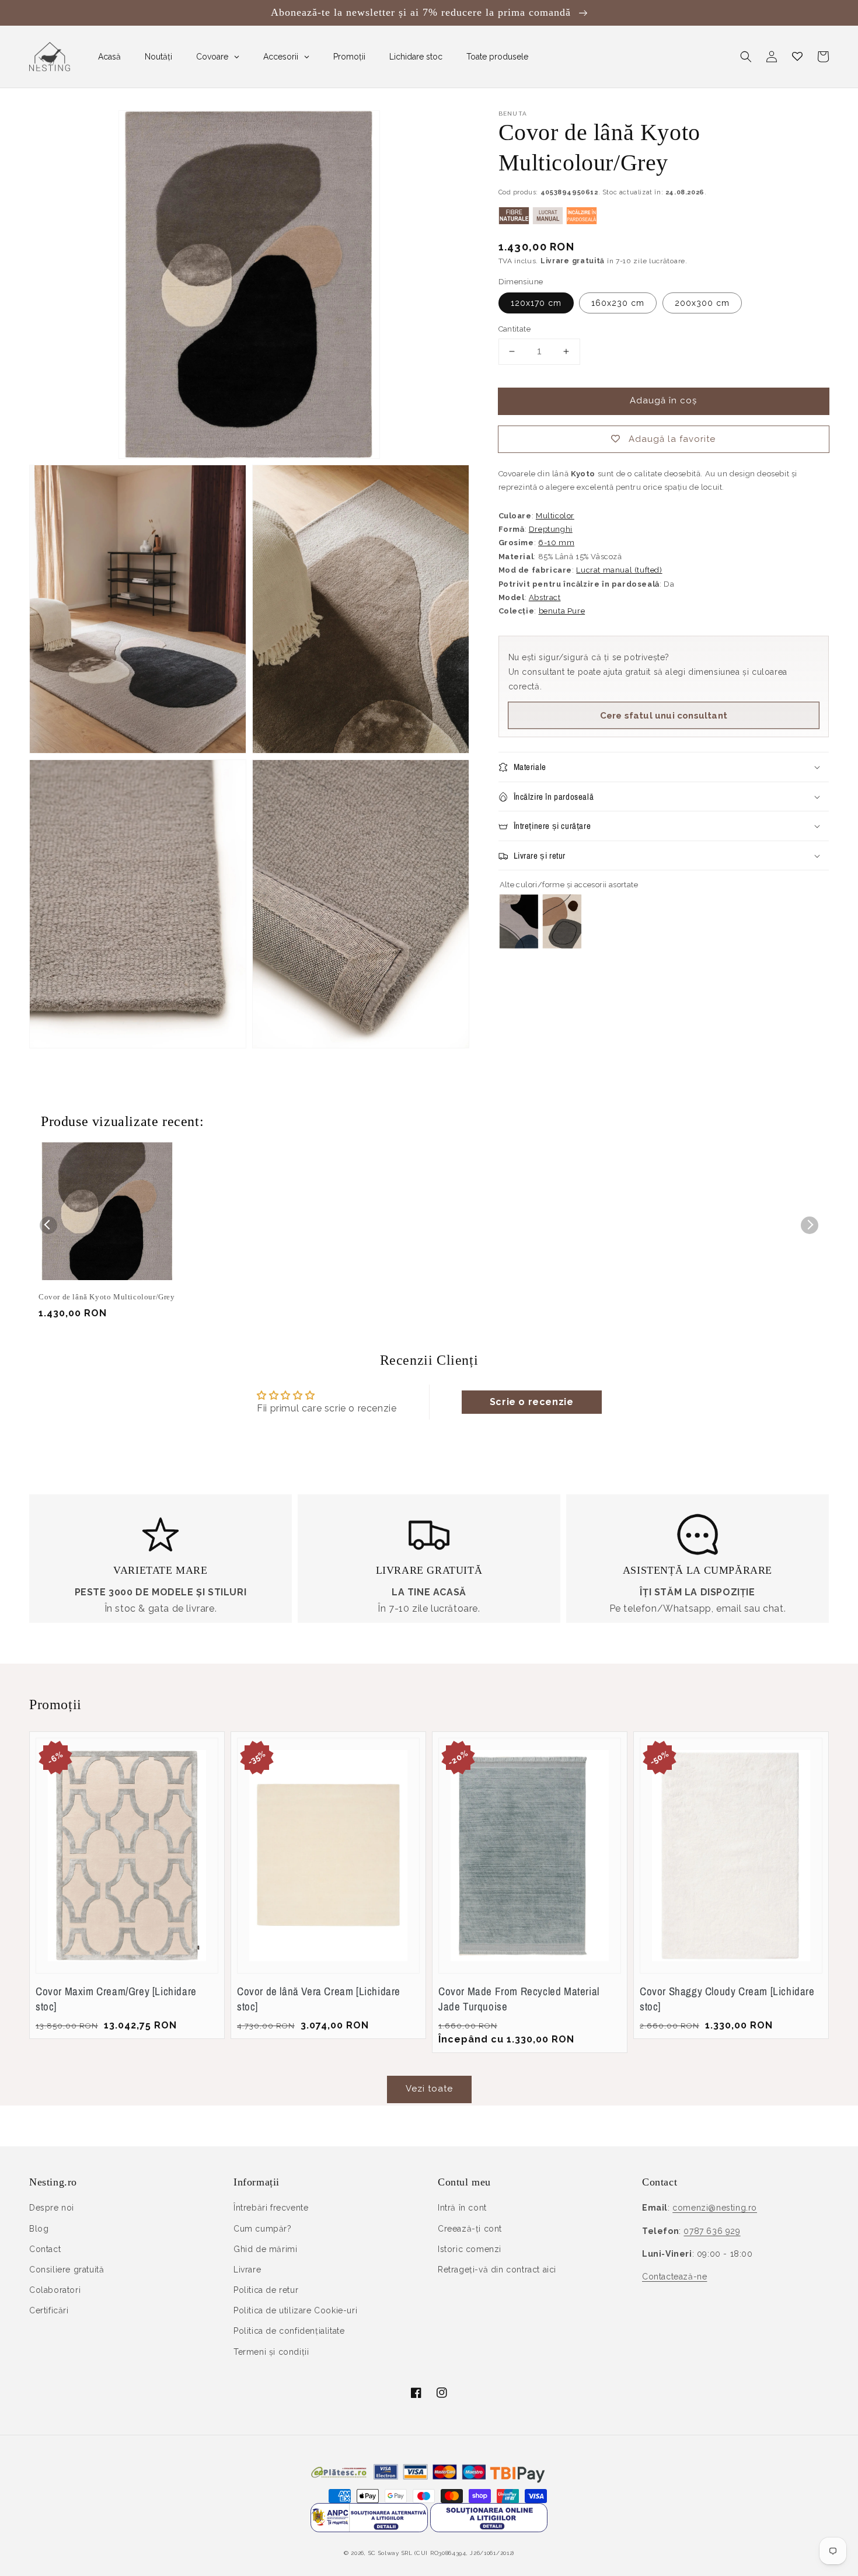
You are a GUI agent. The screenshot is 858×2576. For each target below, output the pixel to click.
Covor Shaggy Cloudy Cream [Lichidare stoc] (727, 1999)
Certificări (49, 2310)
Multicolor (555, 516)
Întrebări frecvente (271, 2208)
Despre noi (52, 2208)
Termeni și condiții (271, 2352)
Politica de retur (266, 2290)
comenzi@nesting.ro (715, 2208)
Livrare (247, 2270)
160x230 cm (618, 303)
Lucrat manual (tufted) (619, 570)
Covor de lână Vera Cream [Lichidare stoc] (319, 1999)
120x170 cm (536, 303)
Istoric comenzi (470, 2249)
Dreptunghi (551, 529)
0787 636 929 (712, 2231)
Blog (39, 2229)
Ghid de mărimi (265, 2249)
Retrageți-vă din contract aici (497, 2270)
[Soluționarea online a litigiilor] (489, 2529)
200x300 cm (702, 303)
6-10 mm (556, 543)
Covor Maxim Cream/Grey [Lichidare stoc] (116, 1999)
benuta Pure (562, 611)
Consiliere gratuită (67, 2270)
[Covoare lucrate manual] (548, 222)
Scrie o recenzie (532, 1402)
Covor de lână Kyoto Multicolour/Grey (107, 1297)
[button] (746, 57)
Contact (45, 2249)
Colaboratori (55, 2290)
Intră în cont (462, 2208)
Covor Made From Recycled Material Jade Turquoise (519, 1999)
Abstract (545, 597)
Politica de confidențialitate (289, 2331)
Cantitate (515, 329)
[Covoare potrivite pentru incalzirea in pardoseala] (582, 222)
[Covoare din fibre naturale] (514, 222)
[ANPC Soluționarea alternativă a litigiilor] (369, 2529)
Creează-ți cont (470, 2229)
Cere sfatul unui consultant (664, 716)
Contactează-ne (674, 2277)
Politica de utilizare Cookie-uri (295, 2310)
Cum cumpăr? (263, 2229)
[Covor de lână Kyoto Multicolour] (519, 945)
